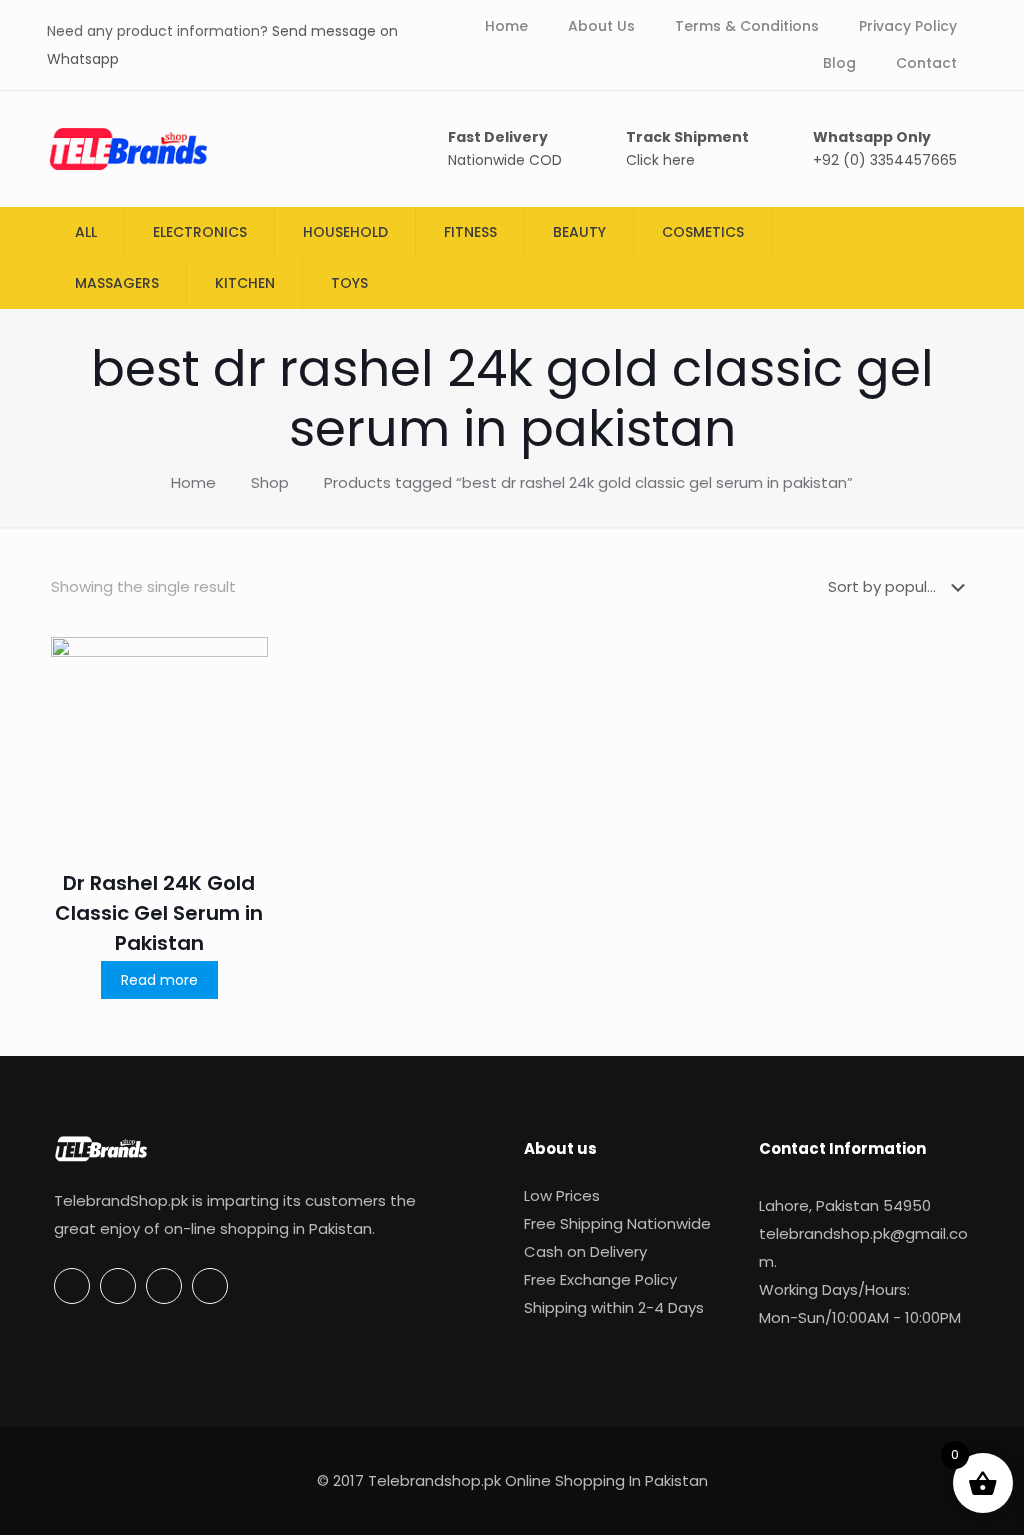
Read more (159, 980)
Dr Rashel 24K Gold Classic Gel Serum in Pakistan (159, 913)
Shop (270, 482)
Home (193, 482)
